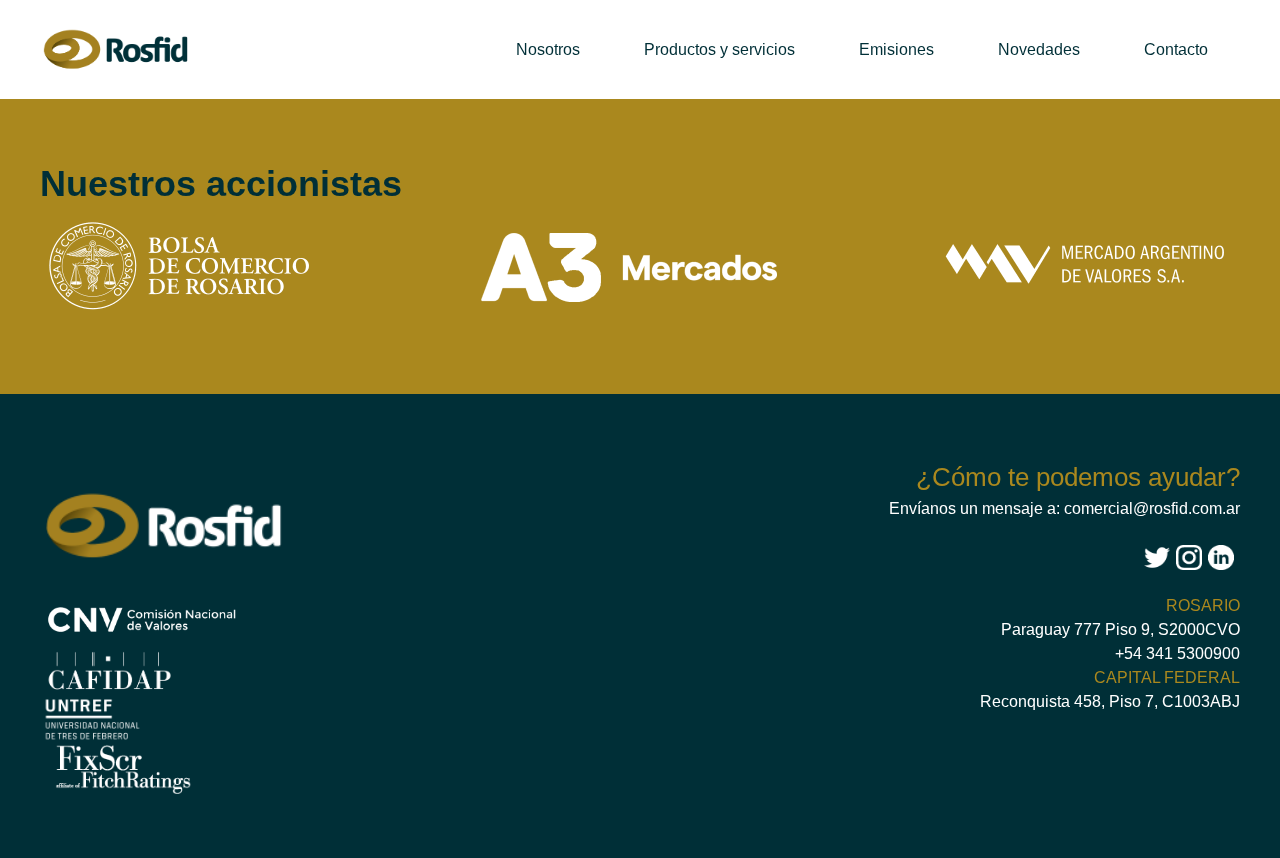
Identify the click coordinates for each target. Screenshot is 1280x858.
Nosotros (548, 49)
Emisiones (896, 49)
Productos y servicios (719, 49)
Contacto (1176, 49)
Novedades (1039, 49)
